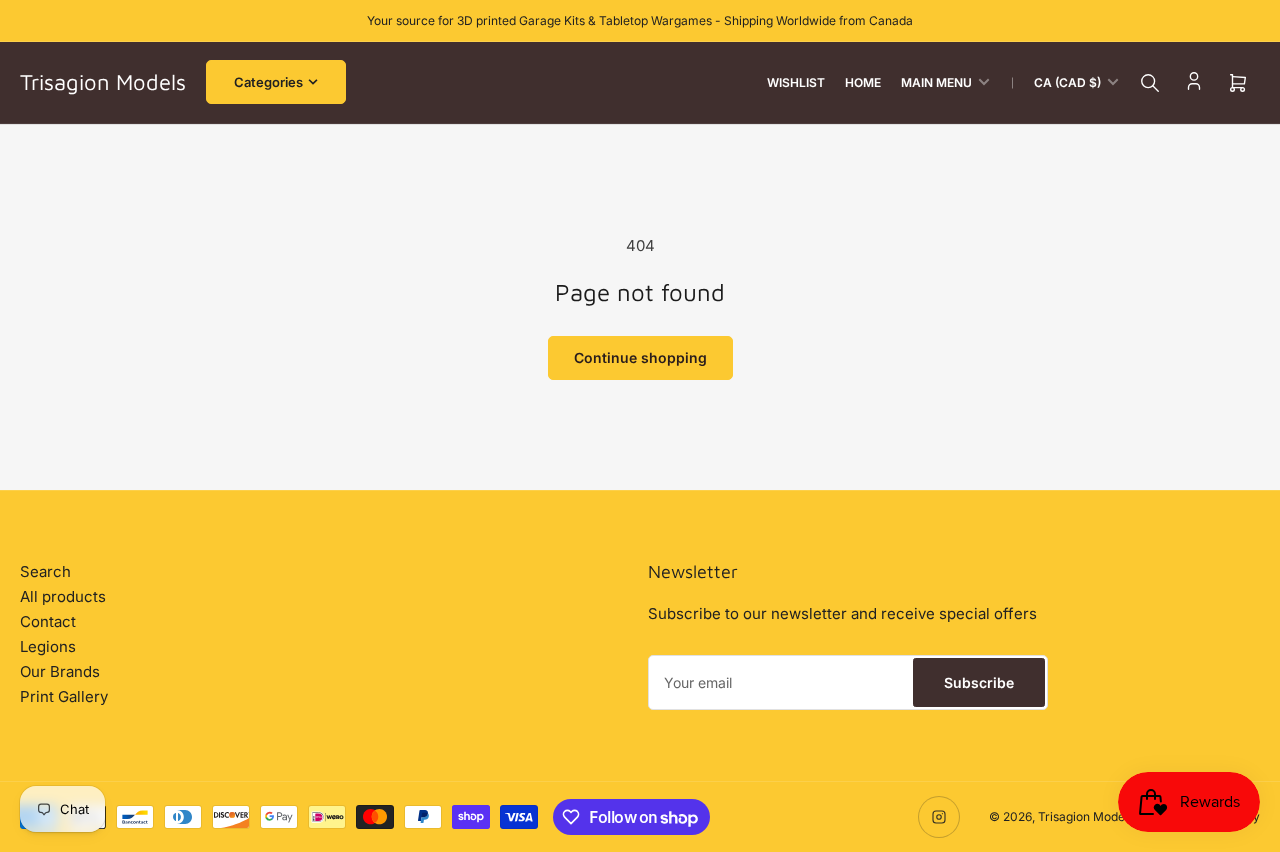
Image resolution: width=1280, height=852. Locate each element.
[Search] (1150, 83)
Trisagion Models (1086, 816)
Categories (268, 82)
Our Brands (60, 671)
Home (863, 82)
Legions (48, 646)
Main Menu (936, 82)
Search (45, 571)
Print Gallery (64, 696)
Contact (48, 621)
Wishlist (796, 82)
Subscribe (979, 682)
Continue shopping (640, 357)
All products (63, 596)
